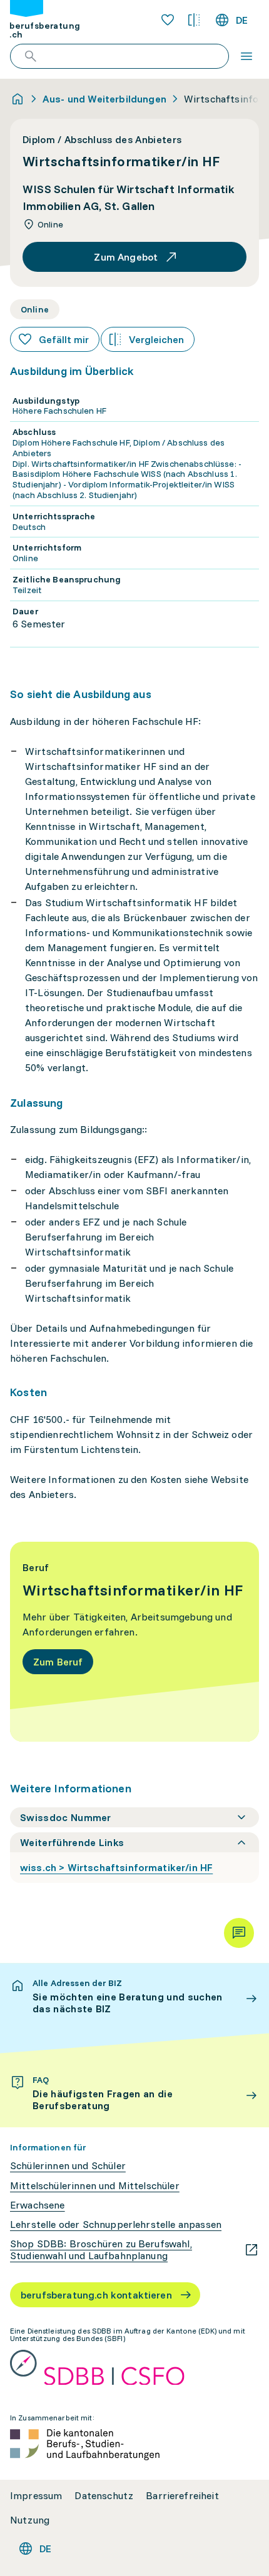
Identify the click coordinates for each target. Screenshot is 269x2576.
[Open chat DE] (239, 1933)
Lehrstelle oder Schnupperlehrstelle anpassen (116, 2224)
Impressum (36, 2496)
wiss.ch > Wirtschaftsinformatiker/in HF (116, 1867)
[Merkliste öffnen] (168, 20)
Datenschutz (104, 2496)
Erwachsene (38, 2205)
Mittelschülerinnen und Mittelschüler (95, 2186)
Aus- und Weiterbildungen (104, 99)
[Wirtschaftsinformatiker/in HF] (134, 1642)
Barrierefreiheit (182, 2496)
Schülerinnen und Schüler (68, 2166)
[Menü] (246, 56)
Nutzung (30, 2520)
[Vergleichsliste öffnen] (194, 20)
